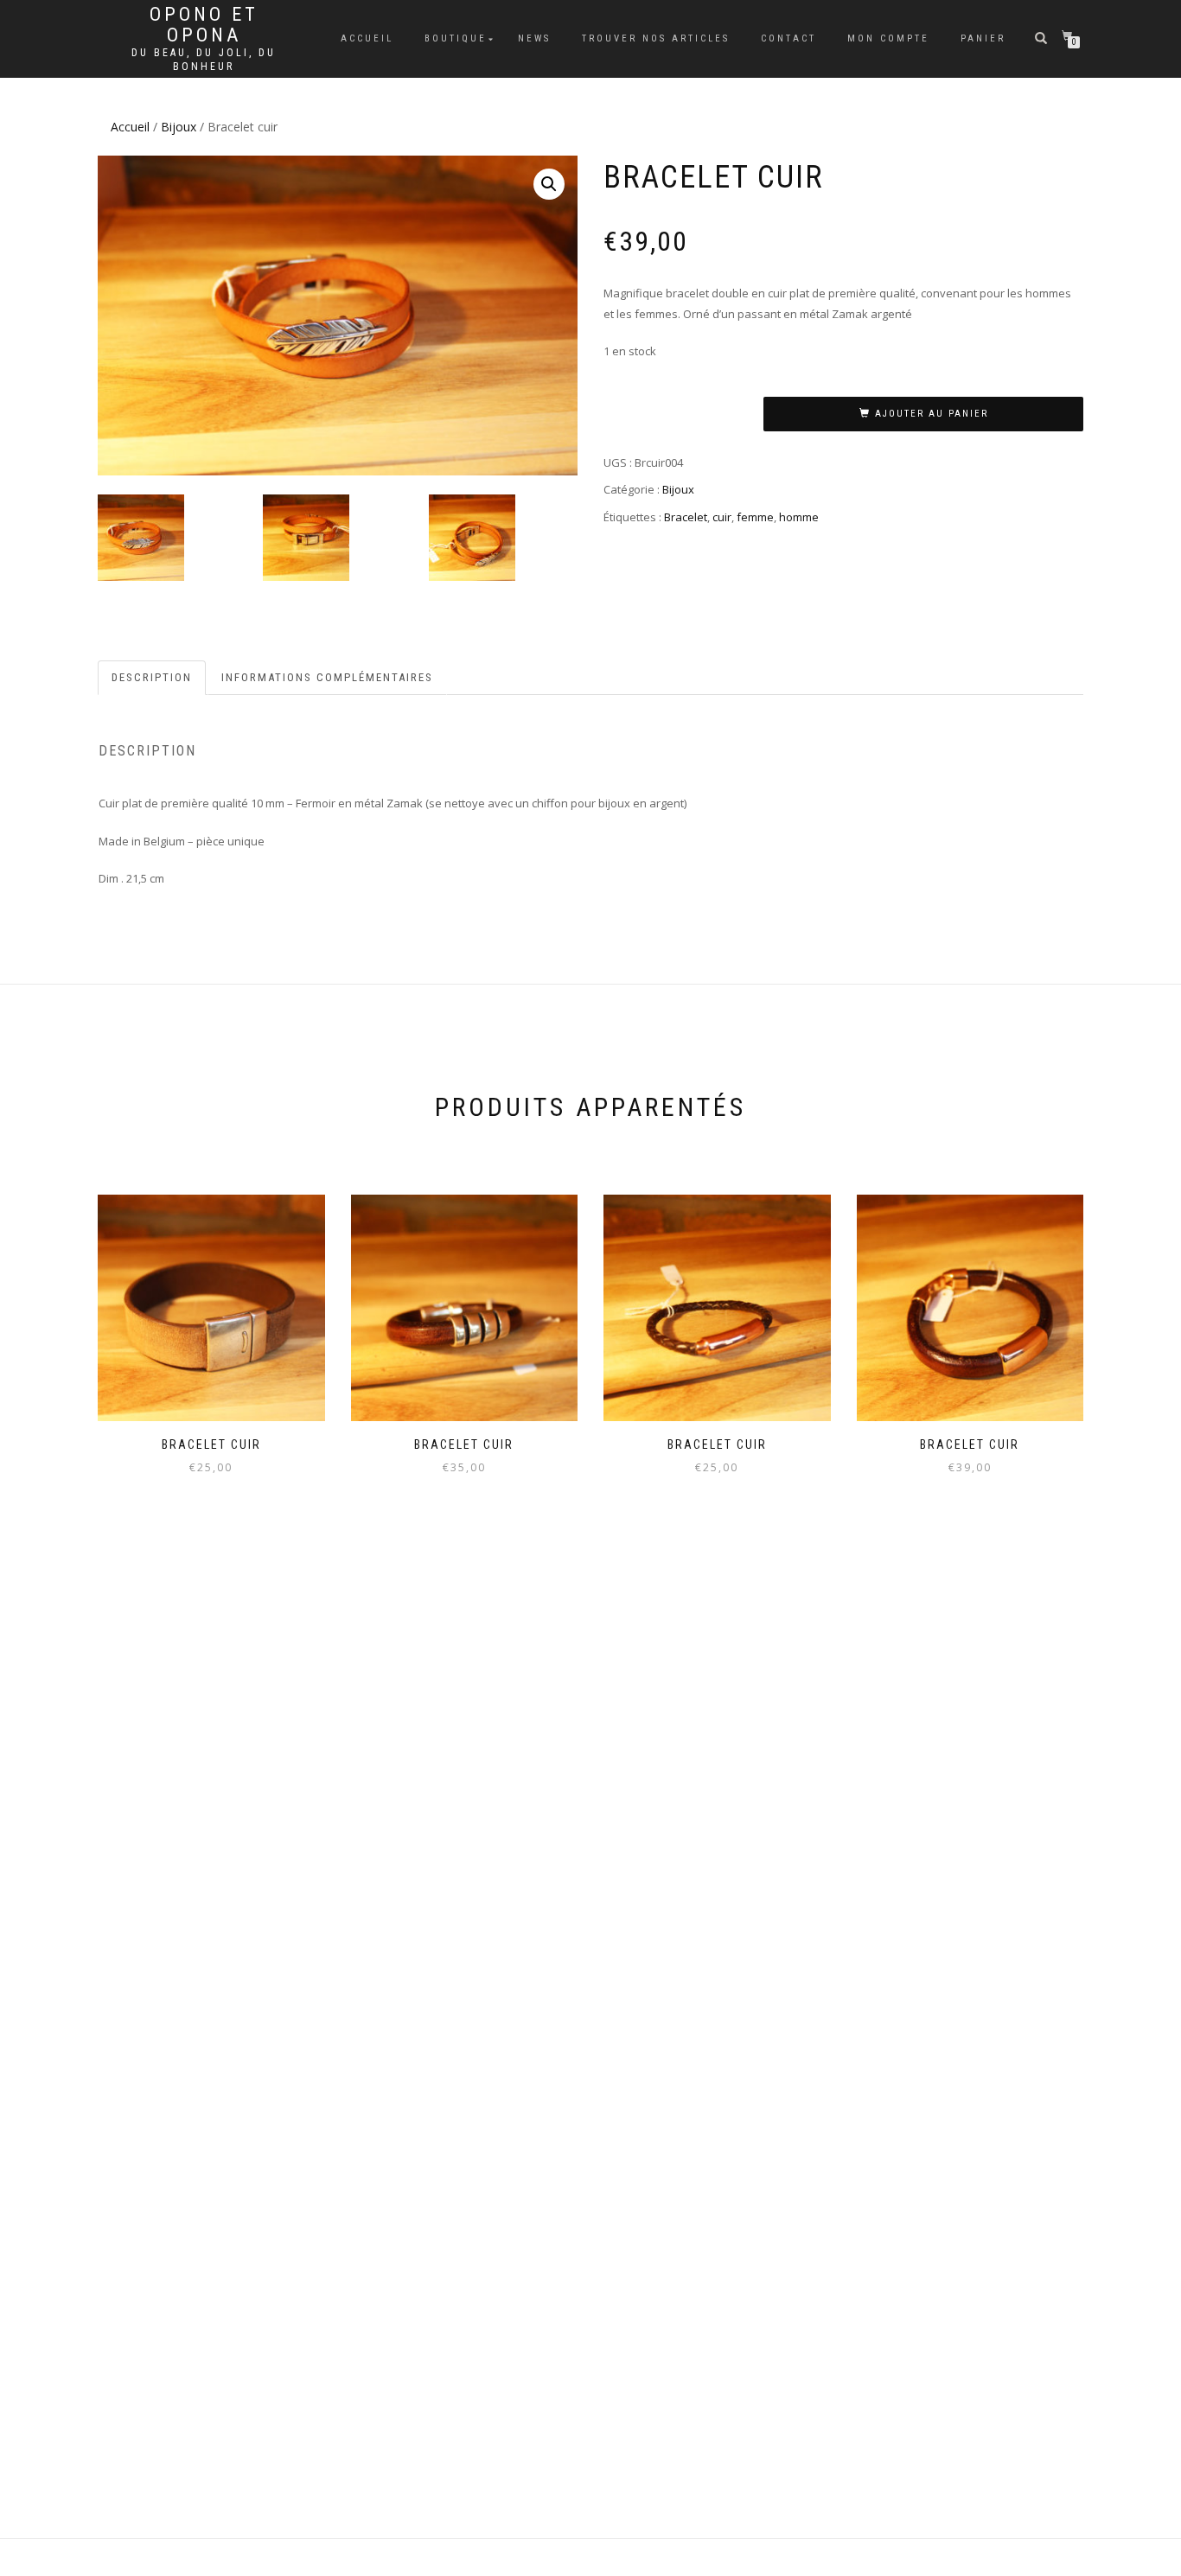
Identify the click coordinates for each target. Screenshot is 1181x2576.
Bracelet (686, 517)
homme (799, 517)
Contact (788, 38)
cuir (722, 517)
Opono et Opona (204, 25)
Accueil (367, 38)
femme (755, 517)
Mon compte (888, 38)
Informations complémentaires (327, 677)
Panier (983, 38)
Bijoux (179, 127)
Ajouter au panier (932, 414)
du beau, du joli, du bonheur (204, 60)
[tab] (153, 678)
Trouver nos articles (656, 38)
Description (152, 677)
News (534, 38)
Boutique (456, 38)
